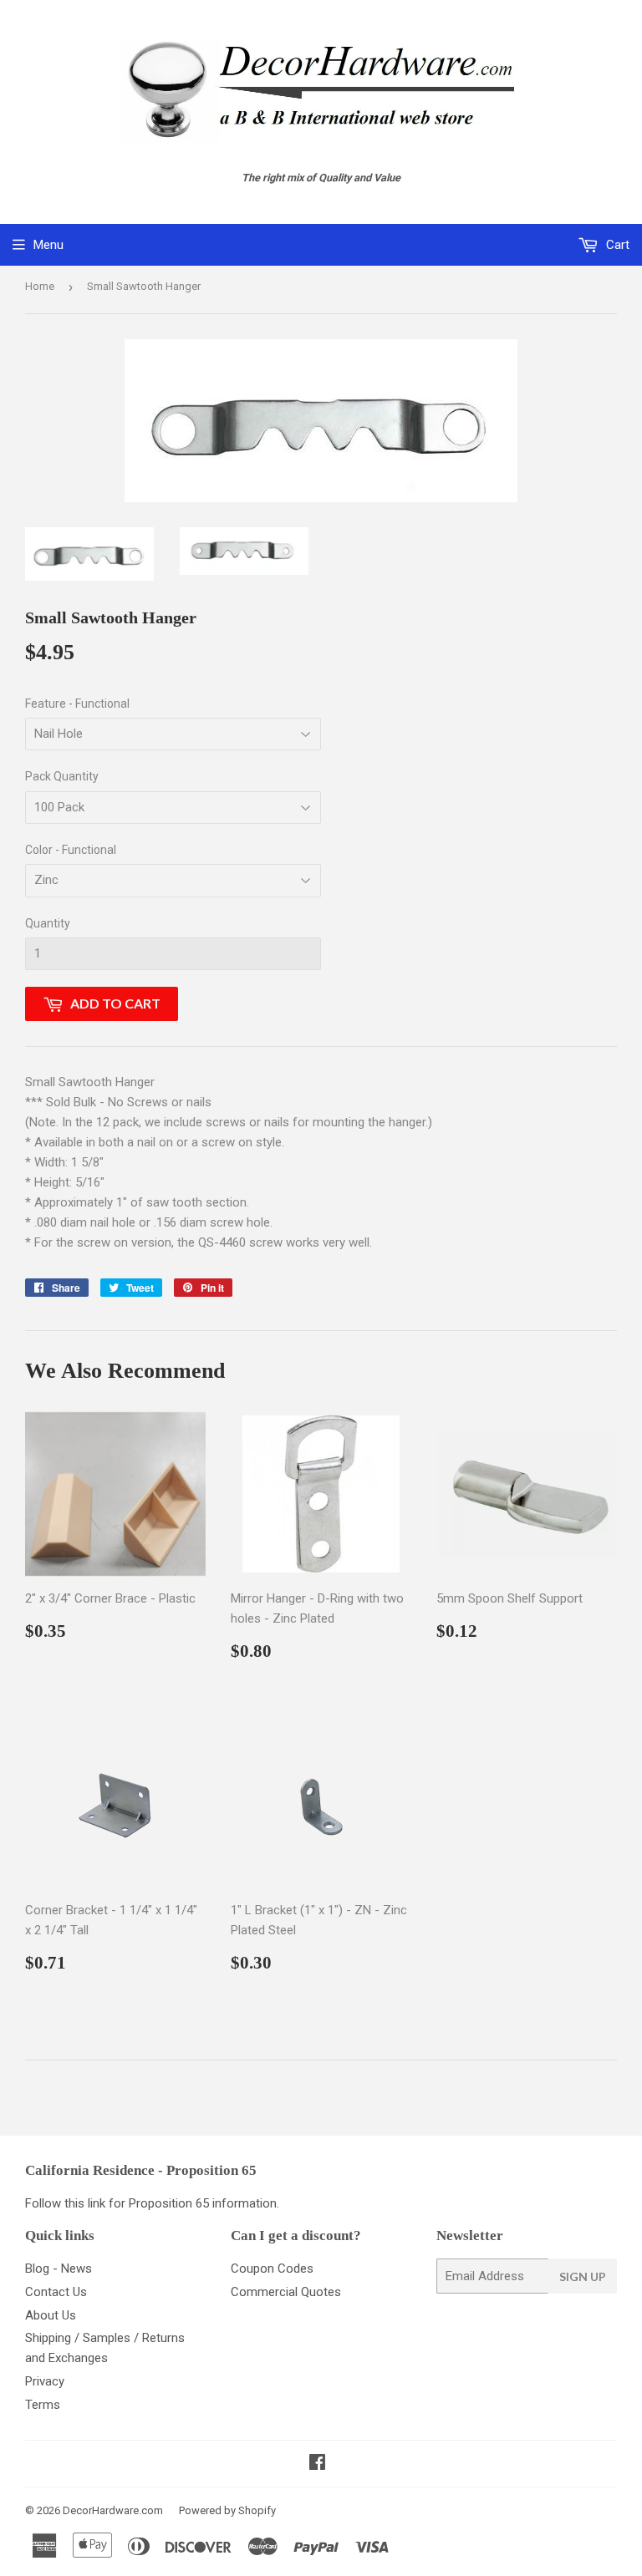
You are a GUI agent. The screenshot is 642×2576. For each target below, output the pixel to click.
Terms (43, 2405)
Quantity (48, 923)
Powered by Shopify (227, 2510)
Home (40, 286)
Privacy (45, 2381)
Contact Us (56, 2292)
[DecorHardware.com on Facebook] (317, 2464)
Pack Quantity (62, 776)
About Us (51, 2315)
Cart (616, 245)
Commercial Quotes (286, 2292)
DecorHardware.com (113, 2510)
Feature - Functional (77, 704)
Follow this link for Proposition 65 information (151, 2203)
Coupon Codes (272, 2269)
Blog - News (59, 2269)
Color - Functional (71, 850)
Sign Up (583, 2276)
